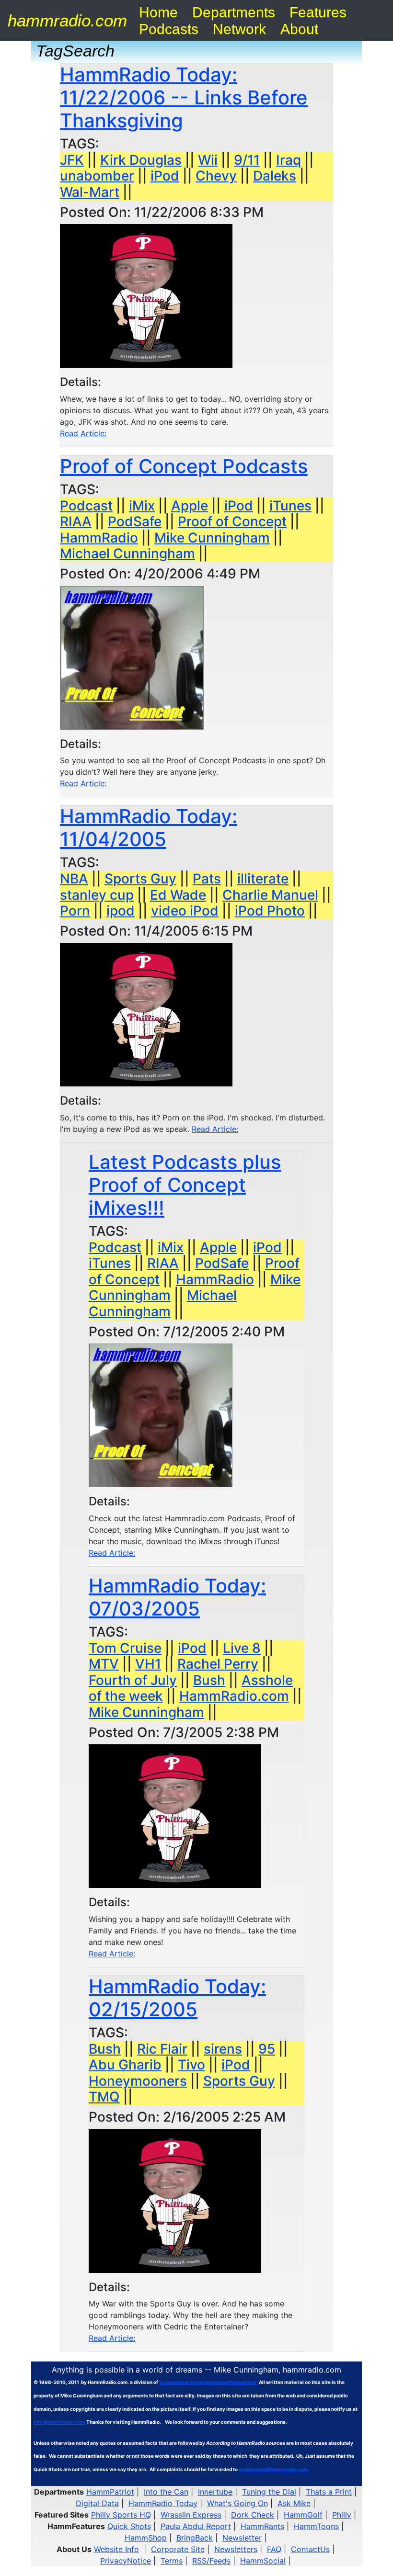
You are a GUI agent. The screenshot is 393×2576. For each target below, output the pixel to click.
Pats (207, 879)
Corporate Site (178, 2549)
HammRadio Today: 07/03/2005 (177, 1597)
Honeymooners (138, 2081)
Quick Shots (129, 2526)
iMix (142, 506)
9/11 (247, 160)
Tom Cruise (125, 1648)
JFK (72, 160)
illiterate (263, 879)
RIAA (76, 521)
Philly (342, 2515)
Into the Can (166, 2492)
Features (318, 12)
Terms (172, 2561)
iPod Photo (270, 911)
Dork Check (253, 2515)
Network (239, 29)
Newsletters (236, 2549)
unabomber (97, 176)
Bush (209, 1680)
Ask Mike (294, 2503)
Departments (234, 12)
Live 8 (242, 1648)
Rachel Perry (218, 1664)
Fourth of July (133, 1680)
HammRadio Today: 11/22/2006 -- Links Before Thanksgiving (184, 97)
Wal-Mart (90, 192)
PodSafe (135, 521)
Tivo (191, 2065)
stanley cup (97, 895)
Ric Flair (162, 2049)
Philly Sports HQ (121, 2515)
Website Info (116, 2549)
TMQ (104, 2097)
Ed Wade (178, 895)
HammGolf (303, 2515)
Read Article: (83, 433)
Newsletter (242, 2538)
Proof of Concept (232, 521)
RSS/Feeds (211, 2561)
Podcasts (169, 29)
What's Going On (237, 2503)
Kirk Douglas (141, 160)
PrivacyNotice (126, 2561)
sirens (223, 2049)
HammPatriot (110, 2492)
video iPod (185, 911)
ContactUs (310, 2549)
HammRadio (99, 538)
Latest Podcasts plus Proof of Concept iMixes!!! (185, 1185)
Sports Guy (140, 879)
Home (158, 12)
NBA (74, 879)
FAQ (274, 2549)
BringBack (195, 2538)
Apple (190, 506)
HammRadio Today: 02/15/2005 (177, 1998)
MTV (104, 1664)
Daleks (275, 176)
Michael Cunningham (127, 554)
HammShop (146, 2538)
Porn (75, 911)
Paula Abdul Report (196, 2526)
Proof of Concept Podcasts (184, 466)
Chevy (216, 176)
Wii (208, 160)
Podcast (86, 506)
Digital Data (97, 2503)
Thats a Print (329, 2492)
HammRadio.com (234, 1696)
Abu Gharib (125, 2065)
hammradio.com (67, 20)
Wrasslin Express (191, 2515)
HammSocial (263, 2561)
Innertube (215, 2492)
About (299, 29)
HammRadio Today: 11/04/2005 (149, 828)
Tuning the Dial (269, 2492)
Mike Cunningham (212, 538)
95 (267, 2049)
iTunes (290, 506)
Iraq (289, 160)
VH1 (148, 1664)
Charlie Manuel (270, 895)
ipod (121, 911)
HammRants (262, 2526)
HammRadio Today (163, 2503)
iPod (165, 176)
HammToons (316, 2526)
